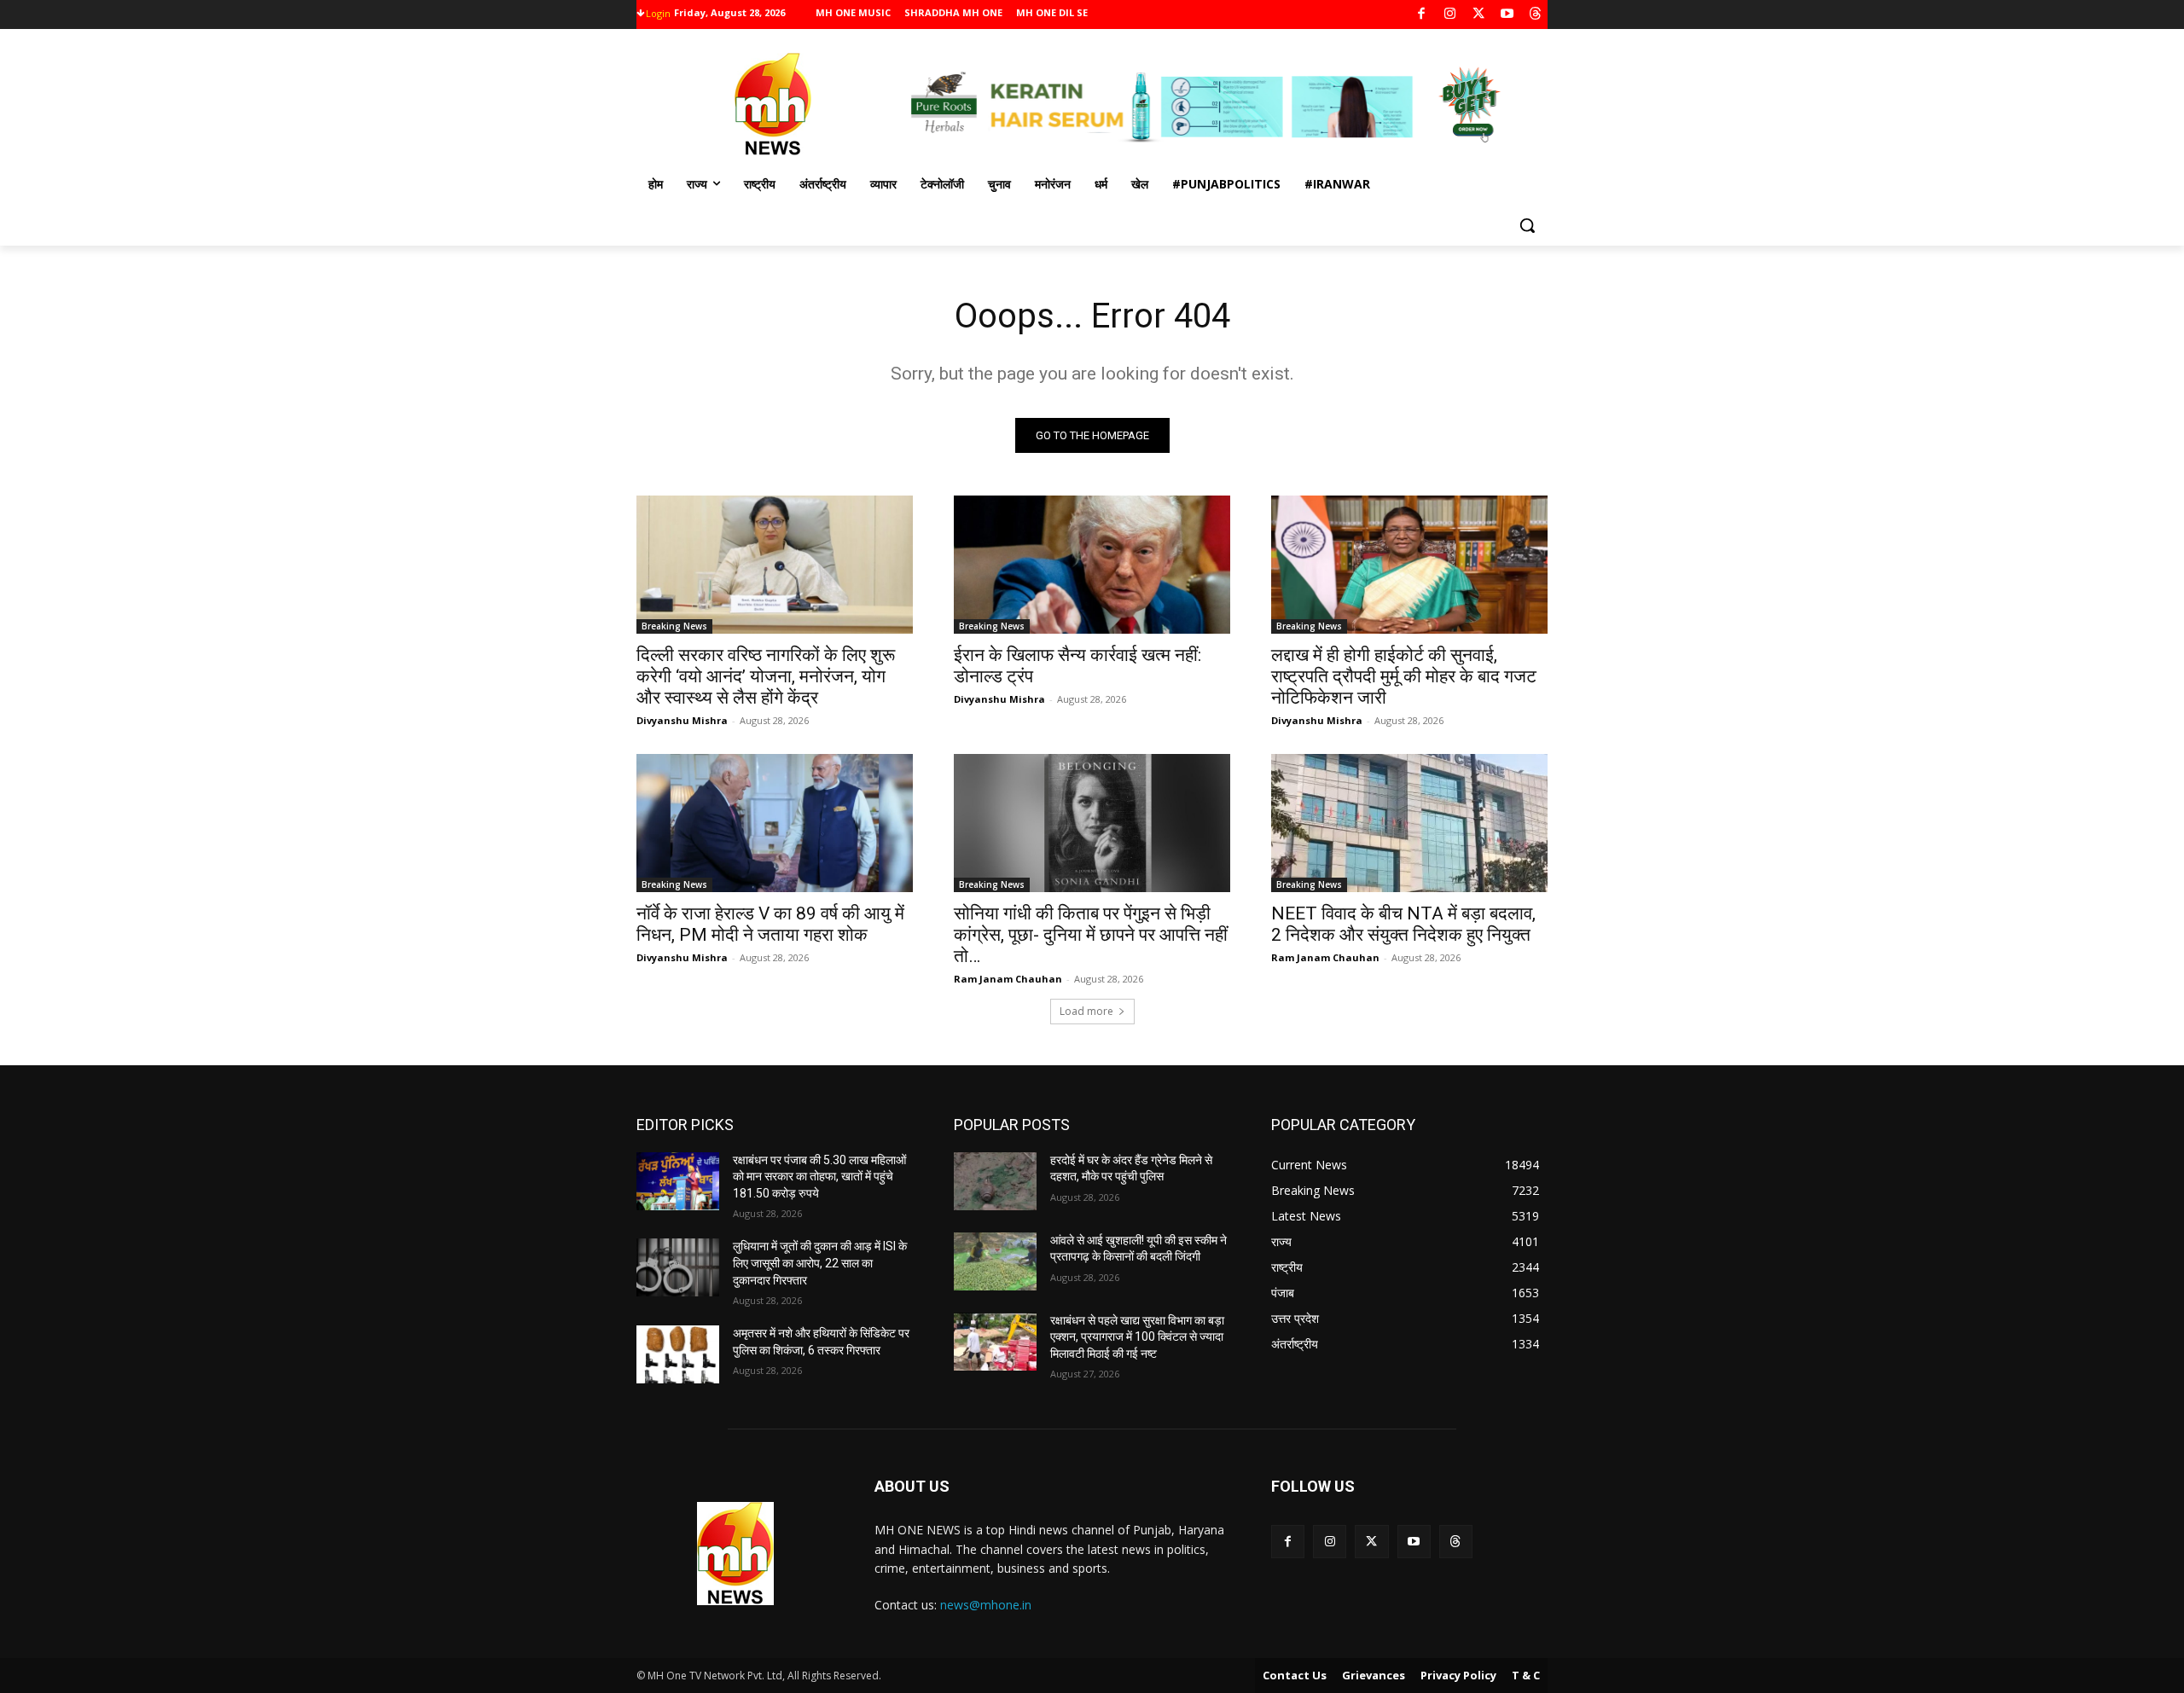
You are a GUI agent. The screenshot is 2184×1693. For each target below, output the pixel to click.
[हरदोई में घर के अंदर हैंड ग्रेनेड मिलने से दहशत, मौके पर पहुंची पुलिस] (995, 1181)
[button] (1527, 225)
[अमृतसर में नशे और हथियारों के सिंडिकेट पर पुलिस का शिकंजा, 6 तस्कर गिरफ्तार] (678, 1354)
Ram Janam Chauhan (1008, 979)
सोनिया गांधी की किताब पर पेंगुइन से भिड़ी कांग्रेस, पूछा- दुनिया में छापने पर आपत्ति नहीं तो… (1091, 935)
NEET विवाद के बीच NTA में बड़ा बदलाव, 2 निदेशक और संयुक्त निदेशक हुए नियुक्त (1403, 924)
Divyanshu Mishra (682, 720)
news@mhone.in (986, 1605)
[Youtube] (1507, 15)
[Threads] (1536, 15)
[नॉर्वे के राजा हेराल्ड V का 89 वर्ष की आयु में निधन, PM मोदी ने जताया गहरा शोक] (775, 823)
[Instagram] (1450, 15)
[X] (1479, 15)
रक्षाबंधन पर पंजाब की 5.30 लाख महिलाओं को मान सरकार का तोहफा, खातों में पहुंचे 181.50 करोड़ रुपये (819, 1177)
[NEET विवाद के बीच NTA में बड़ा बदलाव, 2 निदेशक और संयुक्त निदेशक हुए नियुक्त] (1409, 823)
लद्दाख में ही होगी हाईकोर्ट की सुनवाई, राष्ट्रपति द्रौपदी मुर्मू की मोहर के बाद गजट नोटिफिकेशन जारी (1404, 676)
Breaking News (674, 626)
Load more (1086, 1011)
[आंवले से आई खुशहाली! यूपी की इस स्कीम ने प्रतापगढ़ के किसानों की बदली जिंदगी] (995, 1261)
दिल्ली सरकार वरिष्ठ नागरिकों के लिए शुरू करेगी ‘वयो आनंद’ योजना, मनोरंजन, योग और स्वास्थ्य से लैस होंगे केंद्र (766, 676)
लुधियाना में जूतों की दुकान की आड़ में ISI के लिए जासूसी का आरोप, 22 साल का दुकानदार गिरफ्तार (820, 1263)
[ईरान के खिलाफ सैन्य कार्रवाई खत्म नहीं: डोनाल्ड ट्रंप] (1092, 565)
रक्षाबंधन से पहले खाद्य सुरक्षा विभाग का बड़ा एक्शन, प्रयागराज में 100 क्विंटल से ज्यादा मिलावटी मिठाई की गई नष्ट (1137, 1337)
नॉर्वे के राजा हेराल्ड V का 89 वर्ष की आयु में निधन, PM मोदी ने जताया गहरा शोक (770, 924)
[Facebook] (1422, 15)
